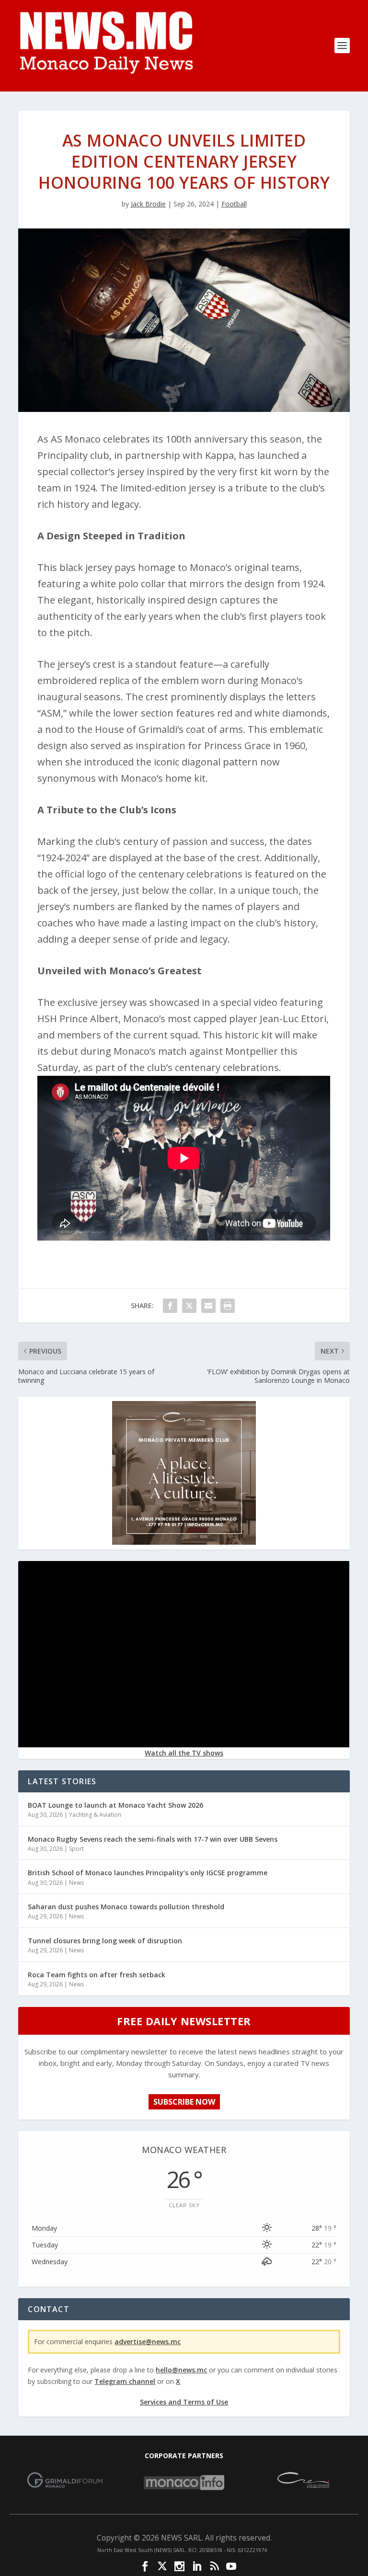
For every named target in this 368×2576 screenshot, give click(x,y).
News (76, 1883)
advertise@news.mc (148, 2342)
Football (234, 204)
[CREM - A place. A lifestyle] (184, 1542)
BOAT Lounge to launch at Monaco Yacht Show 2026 (115, 1805)
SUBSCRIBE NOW (184, 2102)
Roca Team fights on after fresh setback (97, 1975)
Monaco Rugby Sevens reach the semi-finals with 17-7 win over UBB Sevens (153, 1839)
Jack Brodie (148, 204)
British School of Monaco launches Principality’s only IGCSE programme (148, 1873)
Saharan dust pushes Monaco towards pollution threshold (126, 1907)
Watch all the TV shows (184, 1753)
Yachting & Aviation (95, 1815)
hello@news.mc (181, 2370)
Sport (76, 1849)
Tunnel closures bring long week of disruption (105, 1941)
